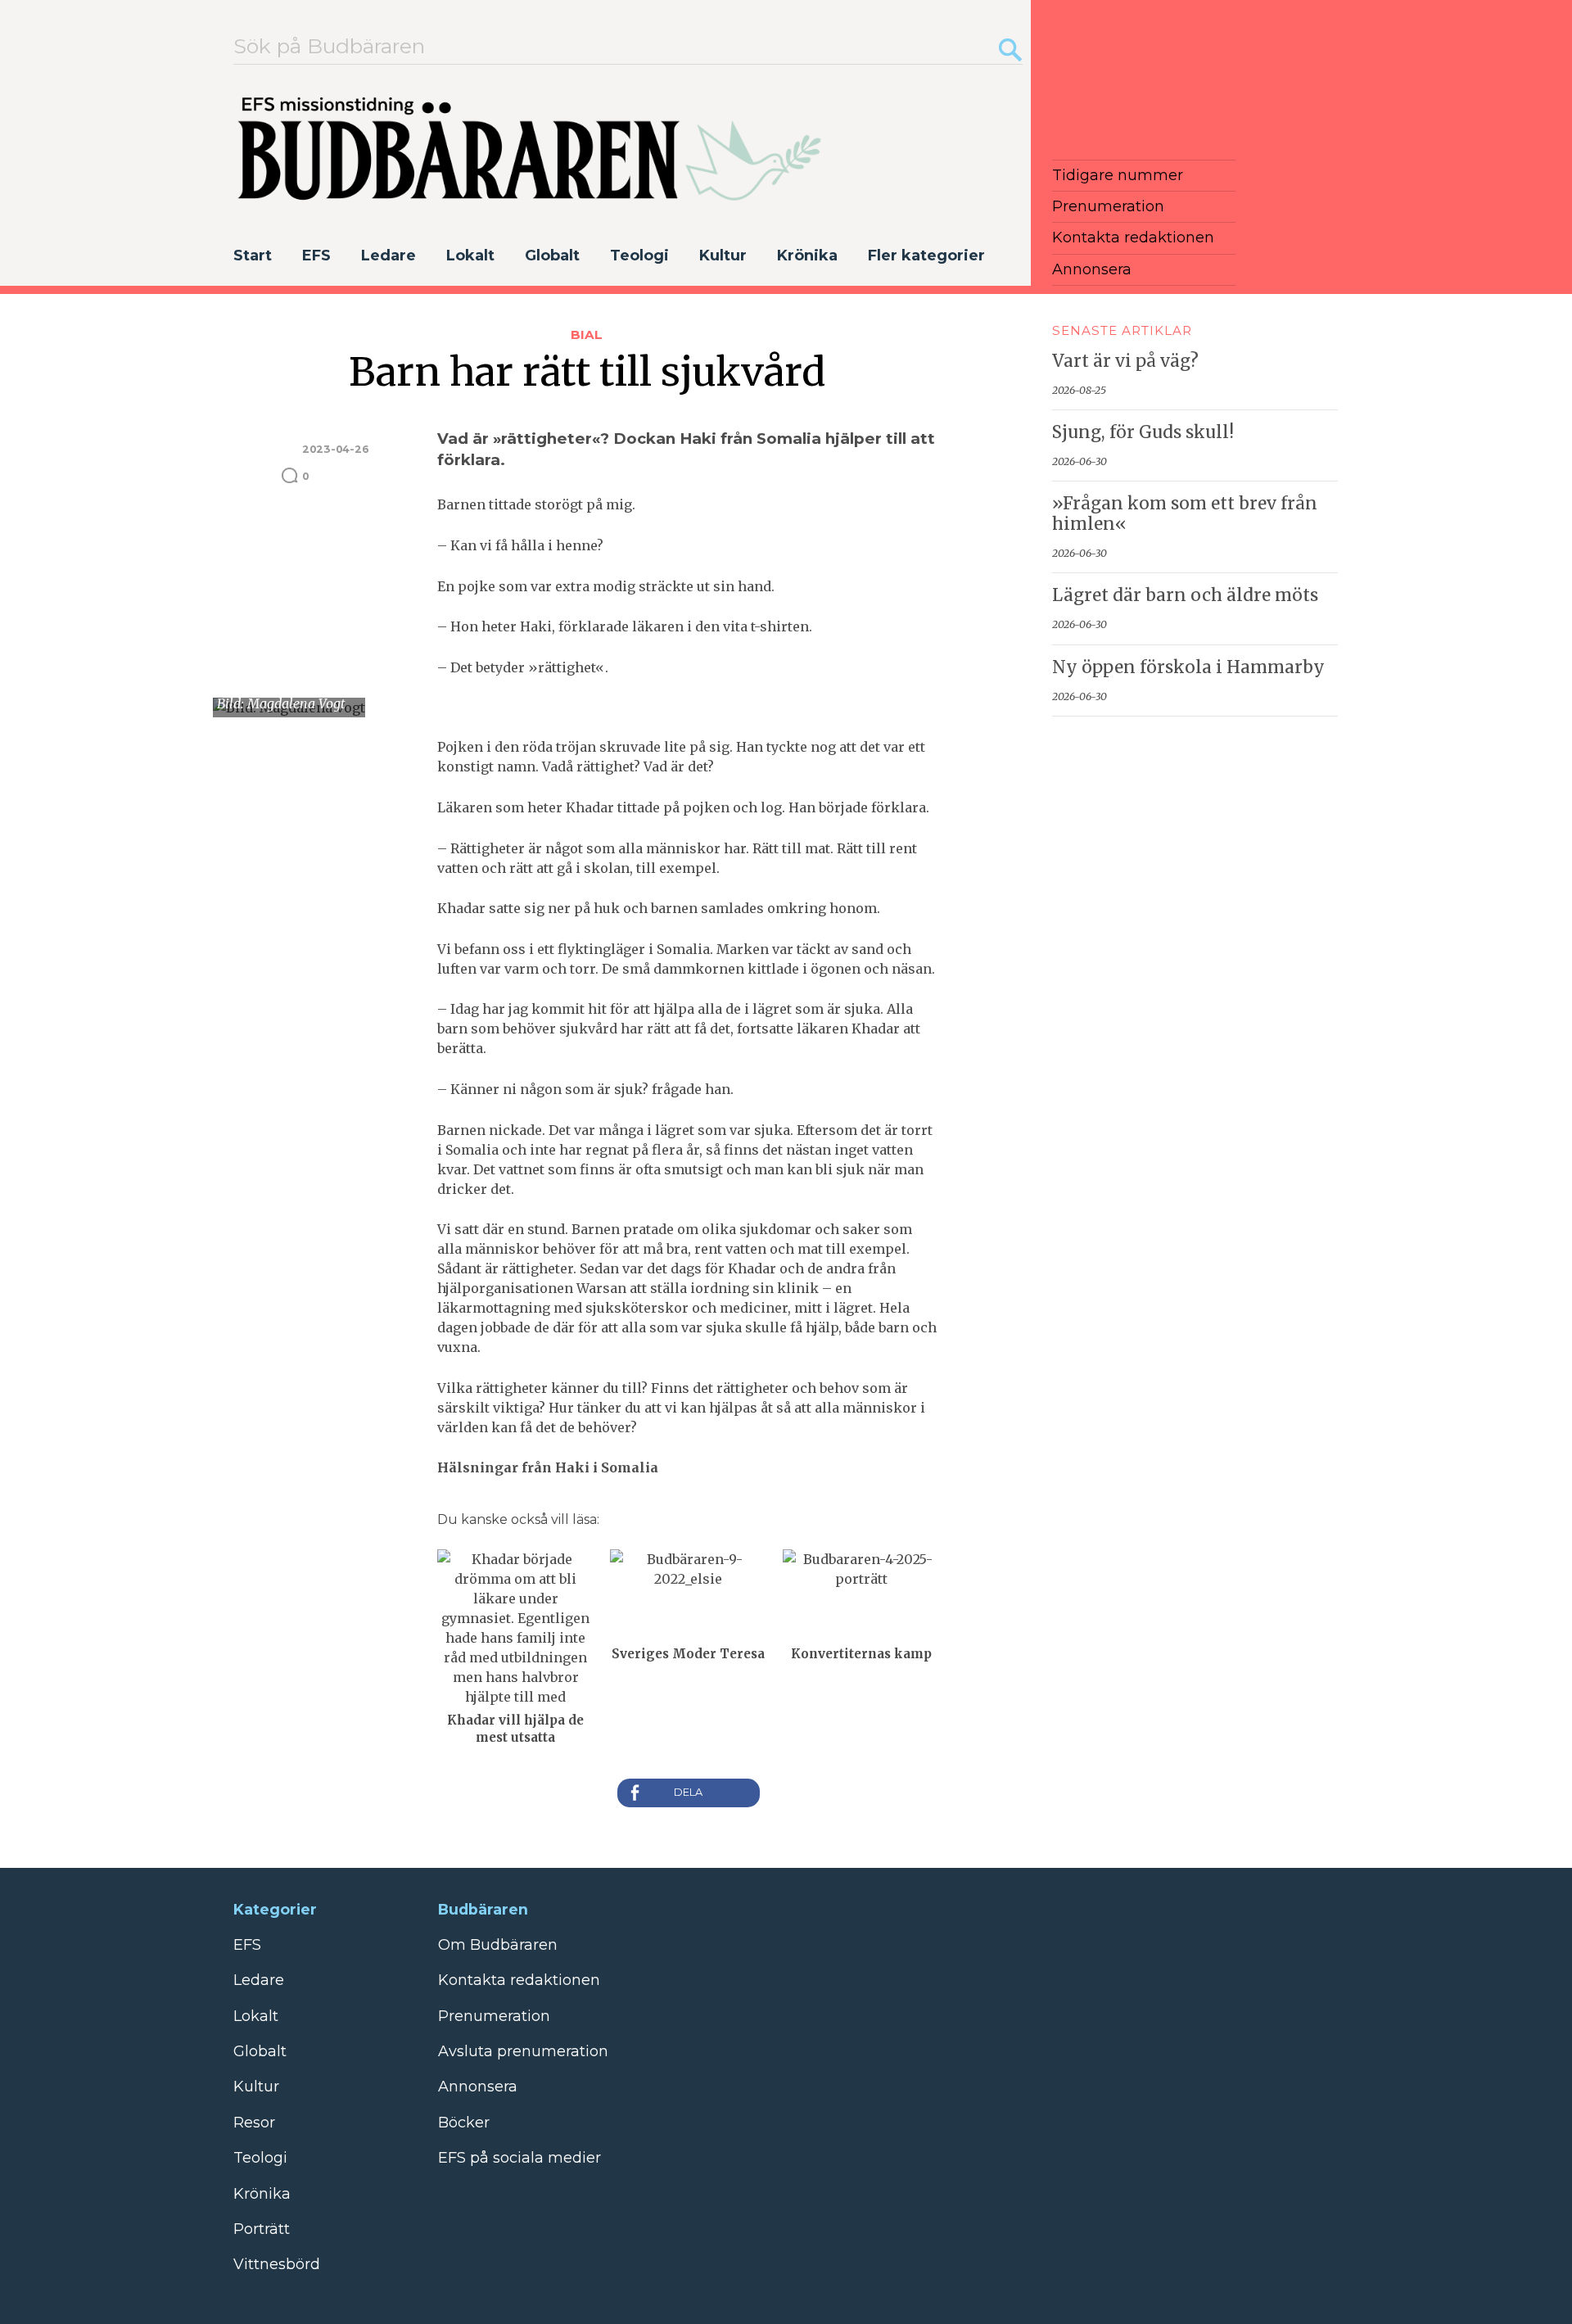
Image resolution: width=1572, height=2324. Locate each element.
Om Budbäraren (498, 1945)
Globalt (552, 255)
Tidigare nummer (1118, 175)
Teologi (639, 255)
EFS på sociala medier (519, 2158)
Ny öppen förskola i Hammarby (1188, 667)
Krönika (807, 255)
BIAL (587, 335)
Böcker (464, 2123)
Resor (254, 2123)
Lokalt (470, 255)
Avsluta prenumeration (523, 2051)
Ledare (388, 255)
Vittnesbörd (277, 2264)
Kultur (723, 255)
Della (689, 1793)
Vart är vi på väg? (1125, 361)
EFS (316, 255)
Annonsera (1092, 269)
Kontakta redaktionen (1133, 237)
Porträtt (262, 2229)
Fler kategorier (926, 255)
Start (253, 255)
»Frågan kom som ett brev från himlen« (1185, 514)
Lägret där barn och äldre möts (1185, 595)
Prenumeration (1108, 206)
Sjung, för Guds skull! (1143, 432)
